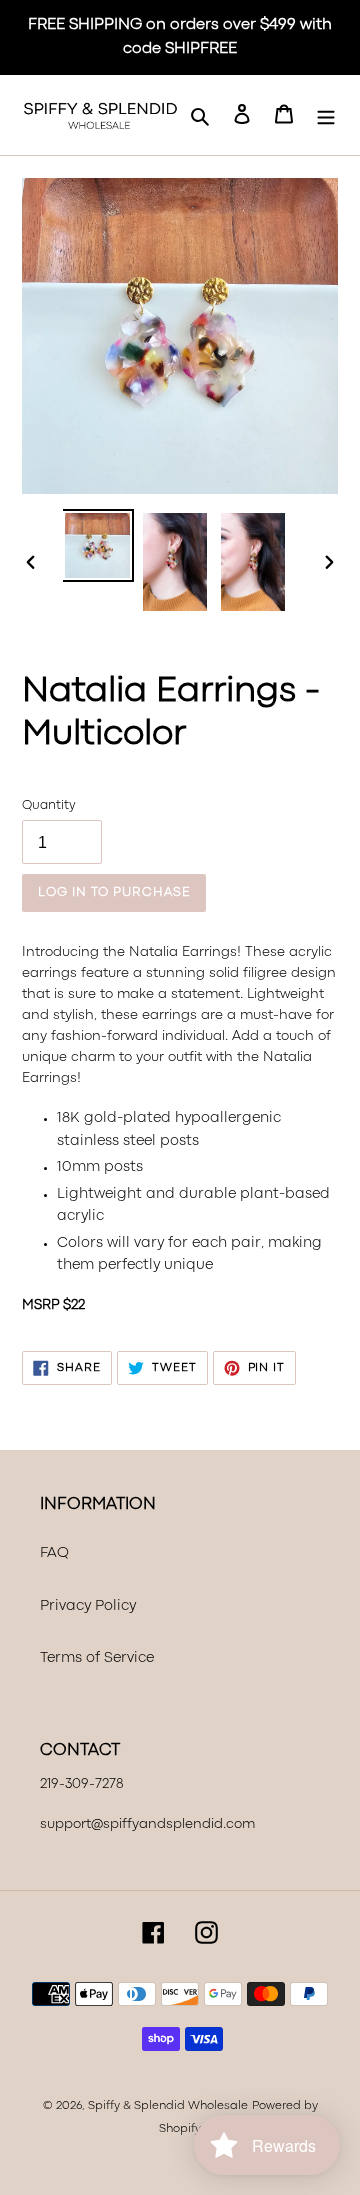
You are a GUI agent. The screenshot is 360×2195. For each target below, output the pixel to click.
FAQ (54, 1553)
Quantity (48, 805)
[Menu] (326, 115)
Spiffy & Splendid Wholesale (168, 2106)
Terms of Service (97, 1658)
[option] (97, 545)
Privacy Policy (88, 1606)
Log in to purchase (114, 892)
